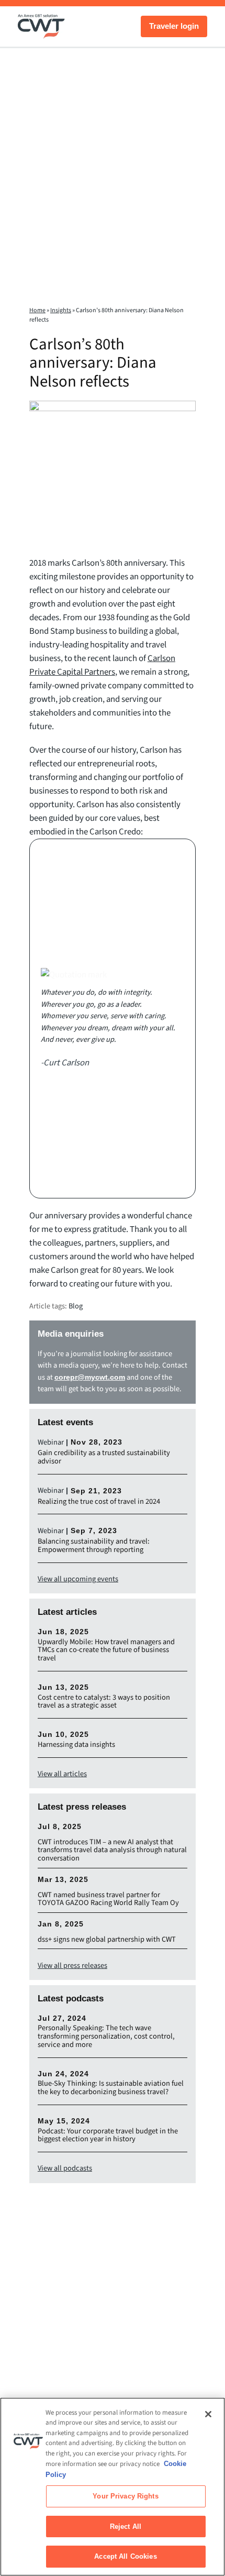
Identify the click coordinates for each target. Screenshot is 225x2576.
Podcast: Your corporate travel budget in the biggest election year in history (108, 2135)
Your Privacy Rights (125, 2496)
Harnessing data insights (76, 1745)
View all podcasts (65, 2168)
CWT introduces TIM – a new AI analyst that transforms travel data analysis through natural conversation (112, 1851)
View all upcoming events (78, 1579)
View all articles (62, 1774)
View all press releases (72, 1966)
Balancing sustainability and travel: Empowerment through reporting (94, 1546)
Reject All (126, 2527)
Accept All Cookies (125, 2556)
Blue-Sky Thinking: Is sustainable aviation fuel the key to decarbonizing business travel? (111, 2088)
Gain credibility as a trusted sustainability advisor (104, 1457)
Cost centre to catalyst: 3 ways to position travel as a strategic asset (104, 1702)
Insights (61, 310)
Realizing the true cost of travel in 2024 (99, 1502)
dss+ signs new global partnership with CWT (107, 1940)
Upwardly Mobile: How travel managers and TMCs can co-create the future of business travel (106, 1650)
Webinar (51, 1442)
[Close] (208, 2414)
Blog (76, 1306)
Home (37, 310)
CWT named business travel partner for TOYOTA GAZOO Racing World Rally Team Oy (108, 1899)
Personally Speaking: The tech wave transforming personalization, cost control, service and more (106, 2036)
